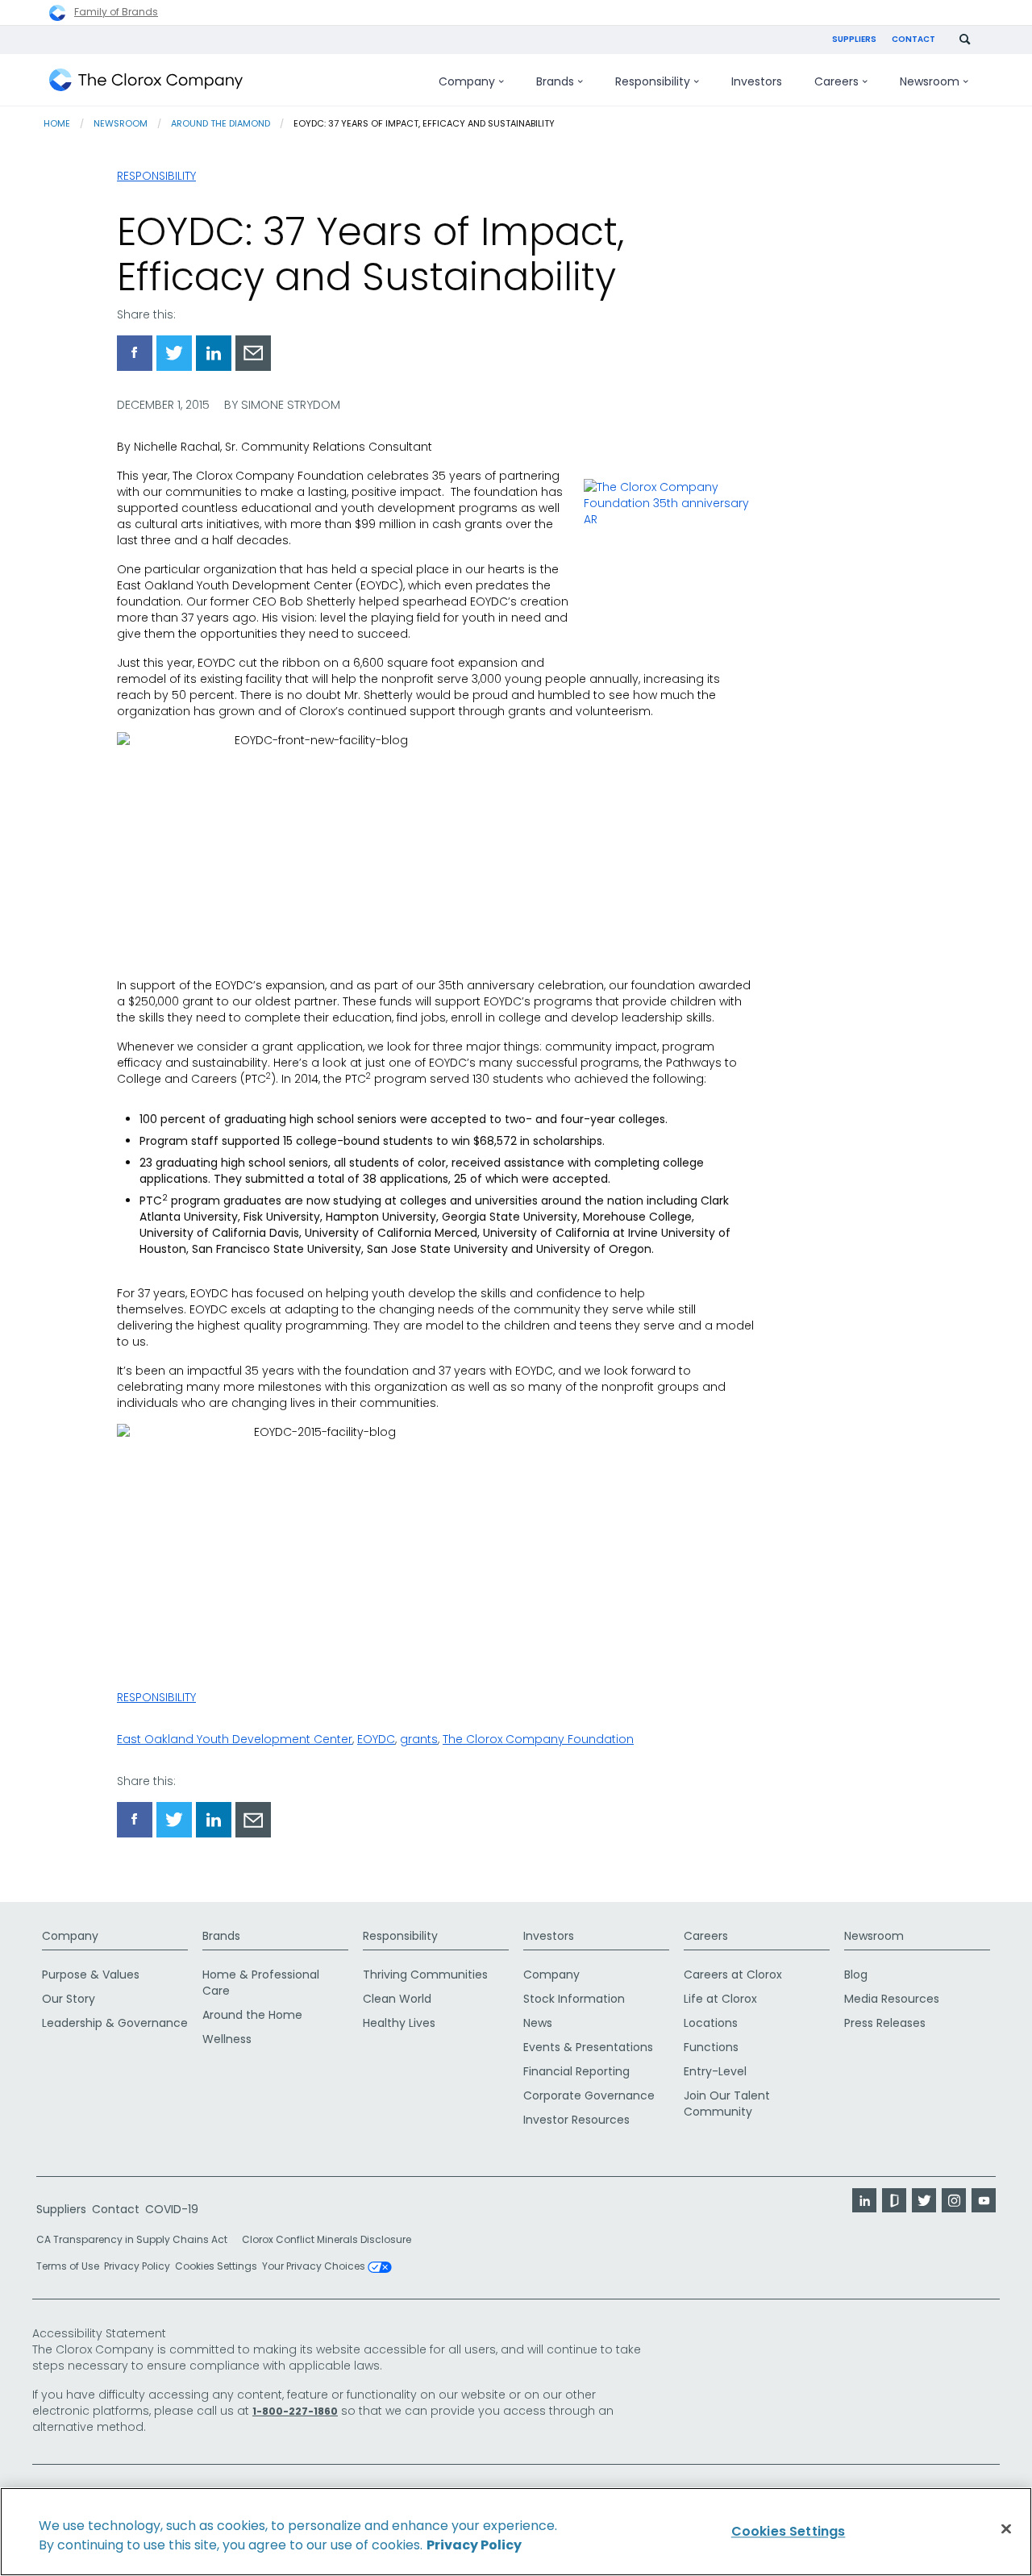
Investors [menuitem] (757, 81)
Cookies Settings (216, 2266)
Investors (549, 1936)
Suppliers (854, 39)
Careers (706, 1936)
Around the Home (252, 2015)
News (538, 2023)
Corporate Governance (589, 2095)
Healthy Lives (399, 2023)
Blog (856, 1975)
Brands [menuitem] (555, 81)
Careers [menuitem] (836, 81)
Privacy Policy (137, 2266)
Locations (711, 2023)
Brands (221, 1936)
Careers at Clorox (733, 1975)
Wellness (227, 2039)
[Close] (1006, 2529)
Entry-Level (715, 2071)
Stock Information (574, 1999)
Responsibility (156, 176)
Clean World (397, 1999)
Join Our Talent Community (727, 2104)
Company (70, 1936)
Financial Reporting (576, 2071)
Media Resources (892, 1999)
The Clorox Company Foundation (538, 1739)
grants (419, 1739)
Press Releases (885, 2023)
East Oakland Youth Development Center (235, 1739)
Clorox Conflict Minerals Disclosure (327, 2239)
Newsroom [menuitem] (930, 81)
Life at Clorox (720, 1999)
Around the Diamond (221, 123)
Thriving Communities (425, 1975)
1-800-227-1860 (295, 2411)
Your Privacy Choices (315, 2267)
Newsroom (121, 123)
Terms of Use (68, 2266)
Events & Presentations (588, 2047)
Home (57, 123)
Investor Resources (576, 2120)
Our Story (69, 1999)
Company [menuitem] (467, 81)
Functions (711, 2047)
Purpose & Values (91, 1975)
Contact (913, 39)
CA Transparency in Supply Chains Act (137, 2239)
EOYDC (376, 1739)
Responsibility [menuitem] (653, 81)
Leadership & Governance (115, 2023)
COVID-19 (172, 2209)
